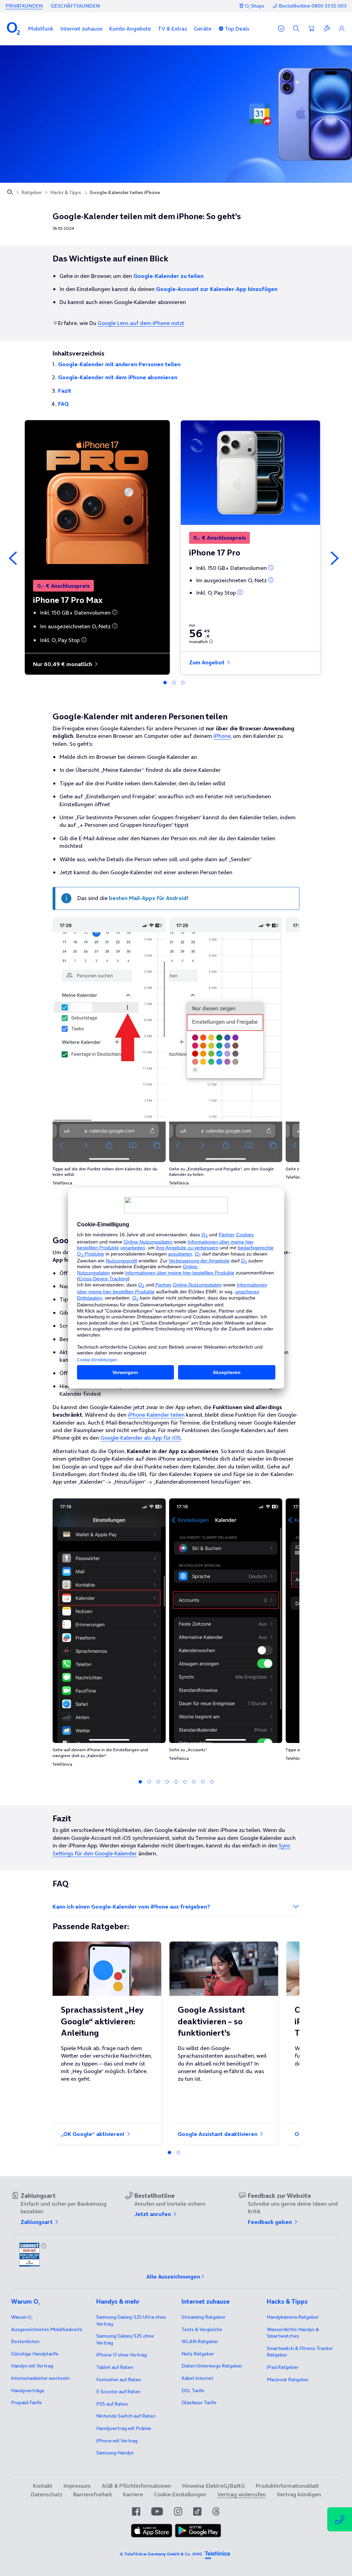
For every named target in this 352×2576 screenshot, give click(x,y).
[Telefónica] (217, 2554)
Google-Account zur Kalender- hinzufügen (217, 289)
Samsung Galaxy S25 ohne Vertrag (125, 2339)
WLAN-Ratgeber (200, 2341)
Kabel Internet (197, 2378)
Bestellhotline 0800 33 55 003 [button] (313, 6)
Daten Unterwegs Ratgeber (212, 2366)
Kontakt (43, 2486)
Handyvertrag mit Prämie (124, 2428)
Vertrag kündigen (299, 2494)
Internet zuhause (81, 29)
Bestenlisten (25, 2341)
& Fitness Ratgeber (300, 2352)
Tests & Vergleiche (202, 2329)
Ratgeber (32, 192)
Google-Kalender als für (141, 1438)
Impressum (77, 2486)
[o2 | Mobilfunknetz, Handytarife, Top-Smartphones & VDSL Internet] (10, 193)
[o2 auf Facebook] (136, 2511)
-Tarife (26, 2403)
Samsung (115, 2453)
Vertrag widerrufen (241, 2494)
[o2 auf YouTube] (157, 2511)
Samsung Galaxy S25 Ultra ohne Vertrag (131, 2320)
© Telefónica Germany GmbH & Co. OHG (161, 2554)
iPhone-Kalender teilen (156, 1415)
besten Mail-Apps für (148, 898)
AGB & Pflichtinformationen (136, 2486)
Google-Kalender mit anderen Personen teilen (119, 364)
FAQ (63, 404)
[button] (41, 29)
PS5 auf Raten (112, 2404)
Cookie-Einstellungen (180, 2494)
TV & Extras (172, 29)
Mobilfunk (41, 29)
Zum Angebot (207, 662)
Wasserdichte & (293, 2333)
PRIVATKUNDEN (24, 6)
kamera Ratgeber (293, 2317)
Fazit (65, 391)
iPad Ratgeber (283, 2367)
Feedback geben (271, 2222)
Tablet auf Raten (115, 2367)
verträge (28, 2391)
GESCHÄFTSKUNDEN (75, 6)
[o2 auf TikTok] (197, 2511)
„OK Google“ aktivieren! (93, 2134)
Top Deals (237, 29)
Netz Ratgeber (198, 2354)
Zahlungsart (37, 2222)
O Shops (255, 6)
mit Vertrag (32, 2366)
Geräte (203, 29)
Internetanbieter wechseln (40, 2378)
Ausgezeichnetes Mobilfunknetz (47, 2329)
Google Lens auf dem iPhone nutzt (141, 323)
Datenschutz (47, 2494)
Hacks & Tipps (66, 192)
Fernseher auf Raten (119, 2380)
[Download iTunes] (152, 2535)
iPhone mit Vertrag (117, 2441)
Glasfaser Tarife (199, 2403)
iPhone (222, 736)
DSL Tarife (193, 2391)
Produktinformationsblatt (287, 2486)
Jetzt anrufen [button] (153, 2214)
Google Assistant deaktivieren (218, 2134)
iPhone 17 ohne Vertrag (122, 2355)
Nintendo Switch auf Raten (126, 2416)
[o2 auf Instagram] (178, 2511)
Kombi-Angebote (130, 29)
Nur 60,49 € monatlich (63, 664)
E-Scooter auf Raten (118, 2392)
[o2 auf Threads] (216, 2511)
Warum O (22, 2317)
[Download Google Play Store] (198, 2535)
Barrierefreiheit (93, 2494)
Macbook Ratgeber (288, 2380)
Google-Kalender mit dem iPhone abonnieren (118, 377)
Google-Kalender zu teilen (168, 276)
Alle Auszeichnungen (173, 2276)
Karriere (133, 2494)
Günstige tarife (35, 2354)
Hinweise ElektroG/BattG (213, 2486)
